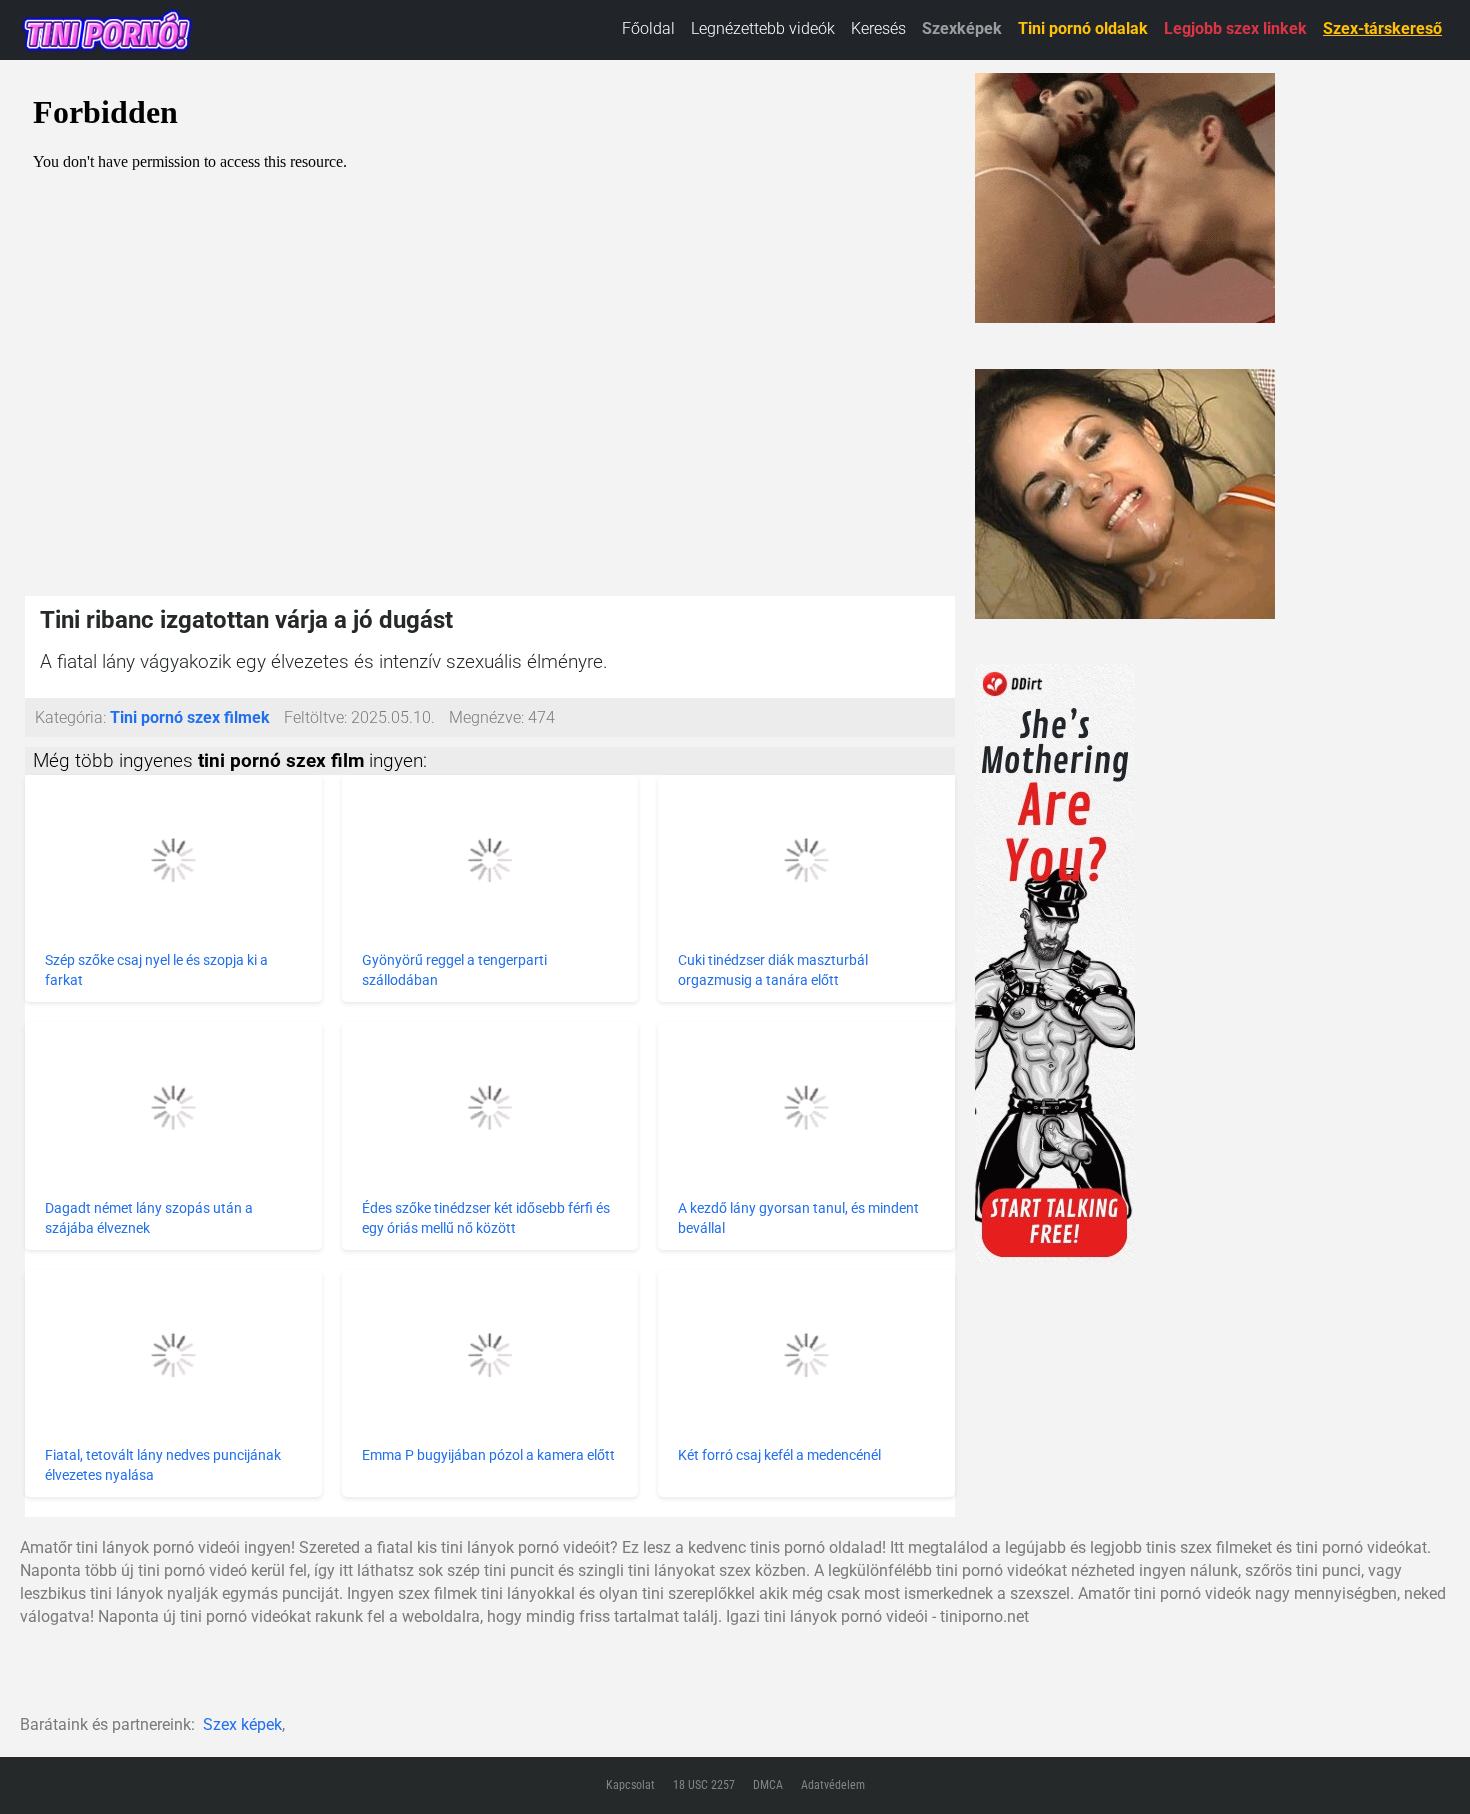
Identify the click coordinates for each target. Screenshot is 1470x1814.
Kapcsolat (630, 1785)
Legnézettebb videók (763, 28)
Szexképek (962, 28)
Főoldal (648, 28)
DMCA (768, 1785)
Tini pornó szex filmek (190, 717)
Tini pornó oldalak (1083, 28)
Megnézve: (486, 717)
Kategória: (70, 717)
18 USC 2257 (704, 1785)
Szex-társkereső (1382, 28)
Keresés (878, 28)
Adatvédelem (833, 1785)
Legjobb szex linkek (1235, 28)
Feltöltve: (315, 717)
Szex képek (242, 1724)
